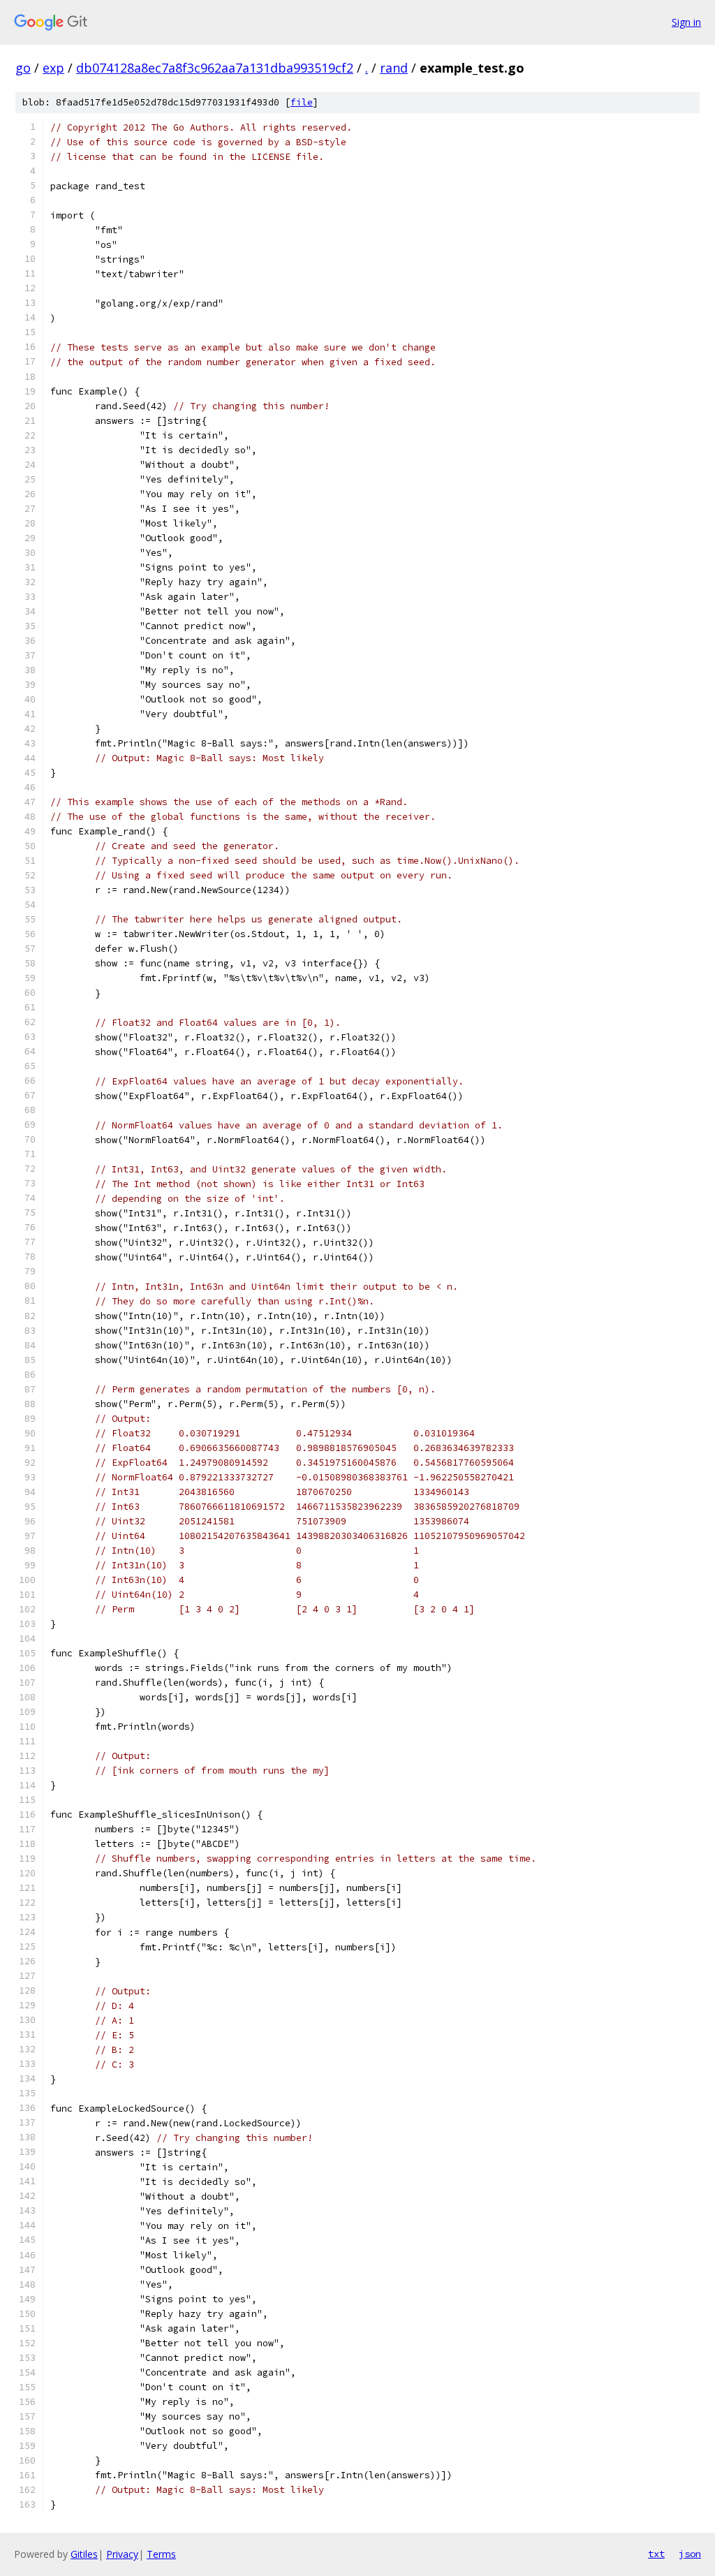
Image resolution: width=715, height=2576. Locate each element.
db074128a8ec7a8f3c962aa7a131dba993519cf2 (215, 68)
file (302, 102)
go (23, 68)
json (690, 2554)
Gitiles (84, 2554)
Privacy (122, 2554)
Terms (161, 2554)
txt (656, 2554)
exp (53, 68)
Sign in (686, 22)
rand (394, 68)
